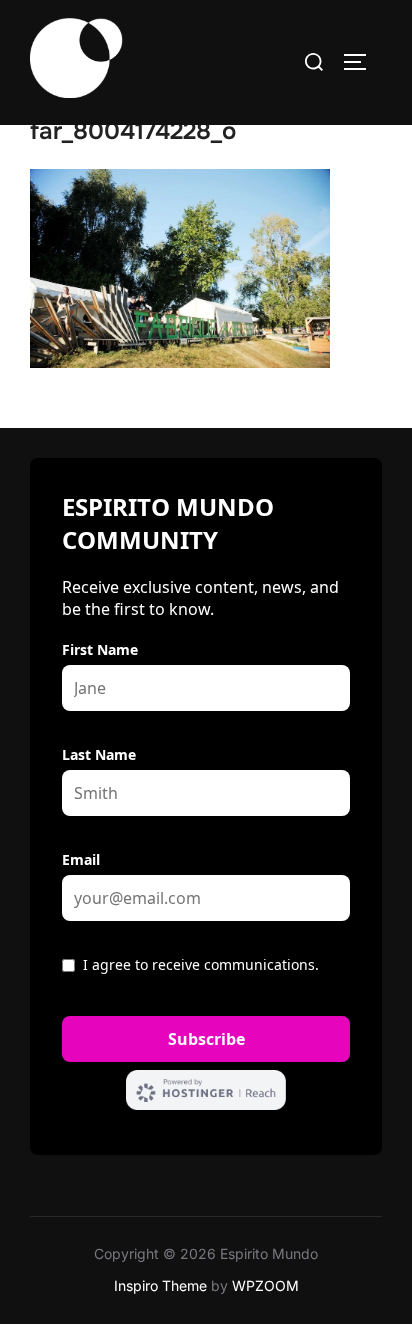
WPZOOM (265, 1285)
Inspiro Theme (160, 1285)
